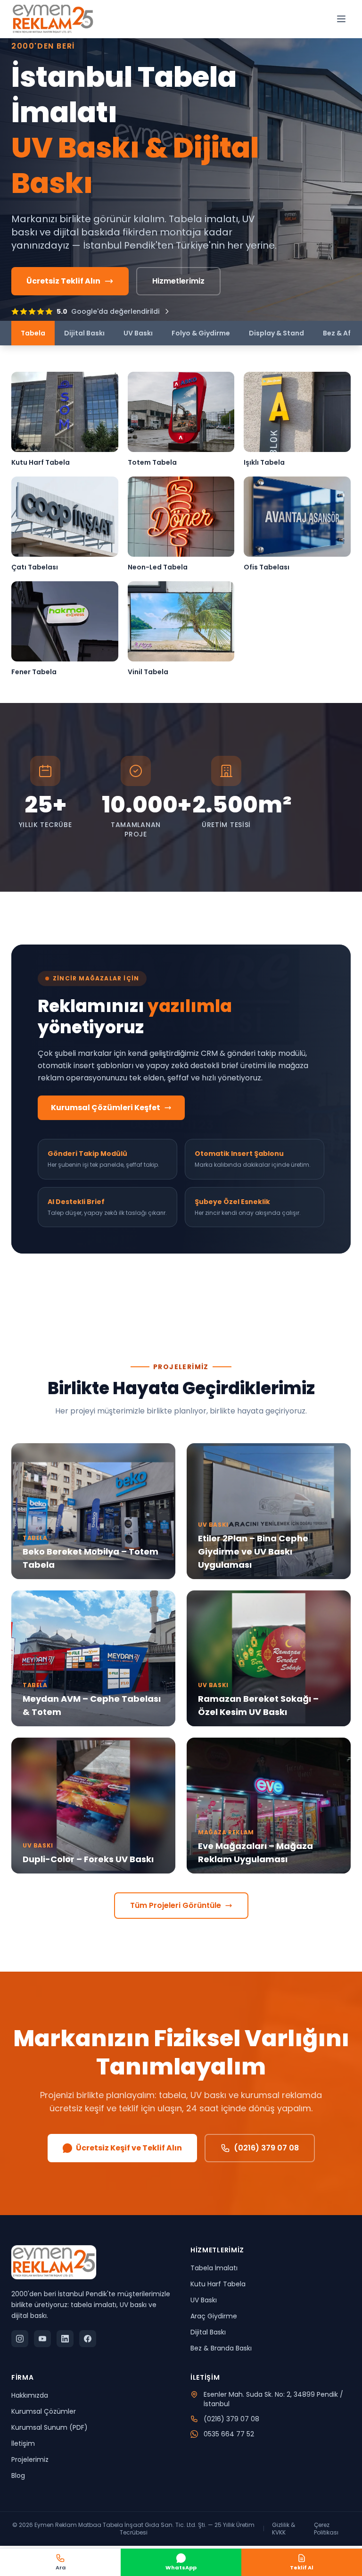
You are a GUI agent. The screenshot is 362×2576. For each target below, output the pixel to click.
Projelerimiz (30, 2459)
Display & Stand (276, 333)
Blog (18, 2476)
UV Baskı (138, 333)
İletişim (23, 2443)
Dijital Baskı (84, 333)
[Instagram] (20, 2339)
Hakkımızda (30, 2395)
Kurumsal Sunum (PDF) (49, 2427)
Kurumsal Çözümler (44, 2411)
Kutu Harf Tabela (218, 2284)
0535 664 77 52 (229, 2434)
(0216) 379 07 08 (266, 2148)
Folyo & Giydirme (201, 333)
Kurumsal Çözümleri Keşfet (106, 1108)
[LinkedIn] (65, 2339)
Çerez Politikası (326, 2529)
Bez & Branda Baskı (221, 2348)
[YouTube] (42, 2339)
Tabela (33, 333)
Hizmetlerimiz (178, 281)
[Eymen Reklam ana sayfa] (53, 19)
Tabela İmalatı (214, 2268)
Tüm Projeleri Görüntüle (176, 1905)
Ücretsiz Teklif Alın (63, 281)
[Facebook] (88, 2339)
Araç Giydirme (214, 2316)
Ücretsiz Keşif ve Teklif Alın (129, 2148)
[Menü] (341, 19)
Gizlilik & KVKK (284, 2529)
